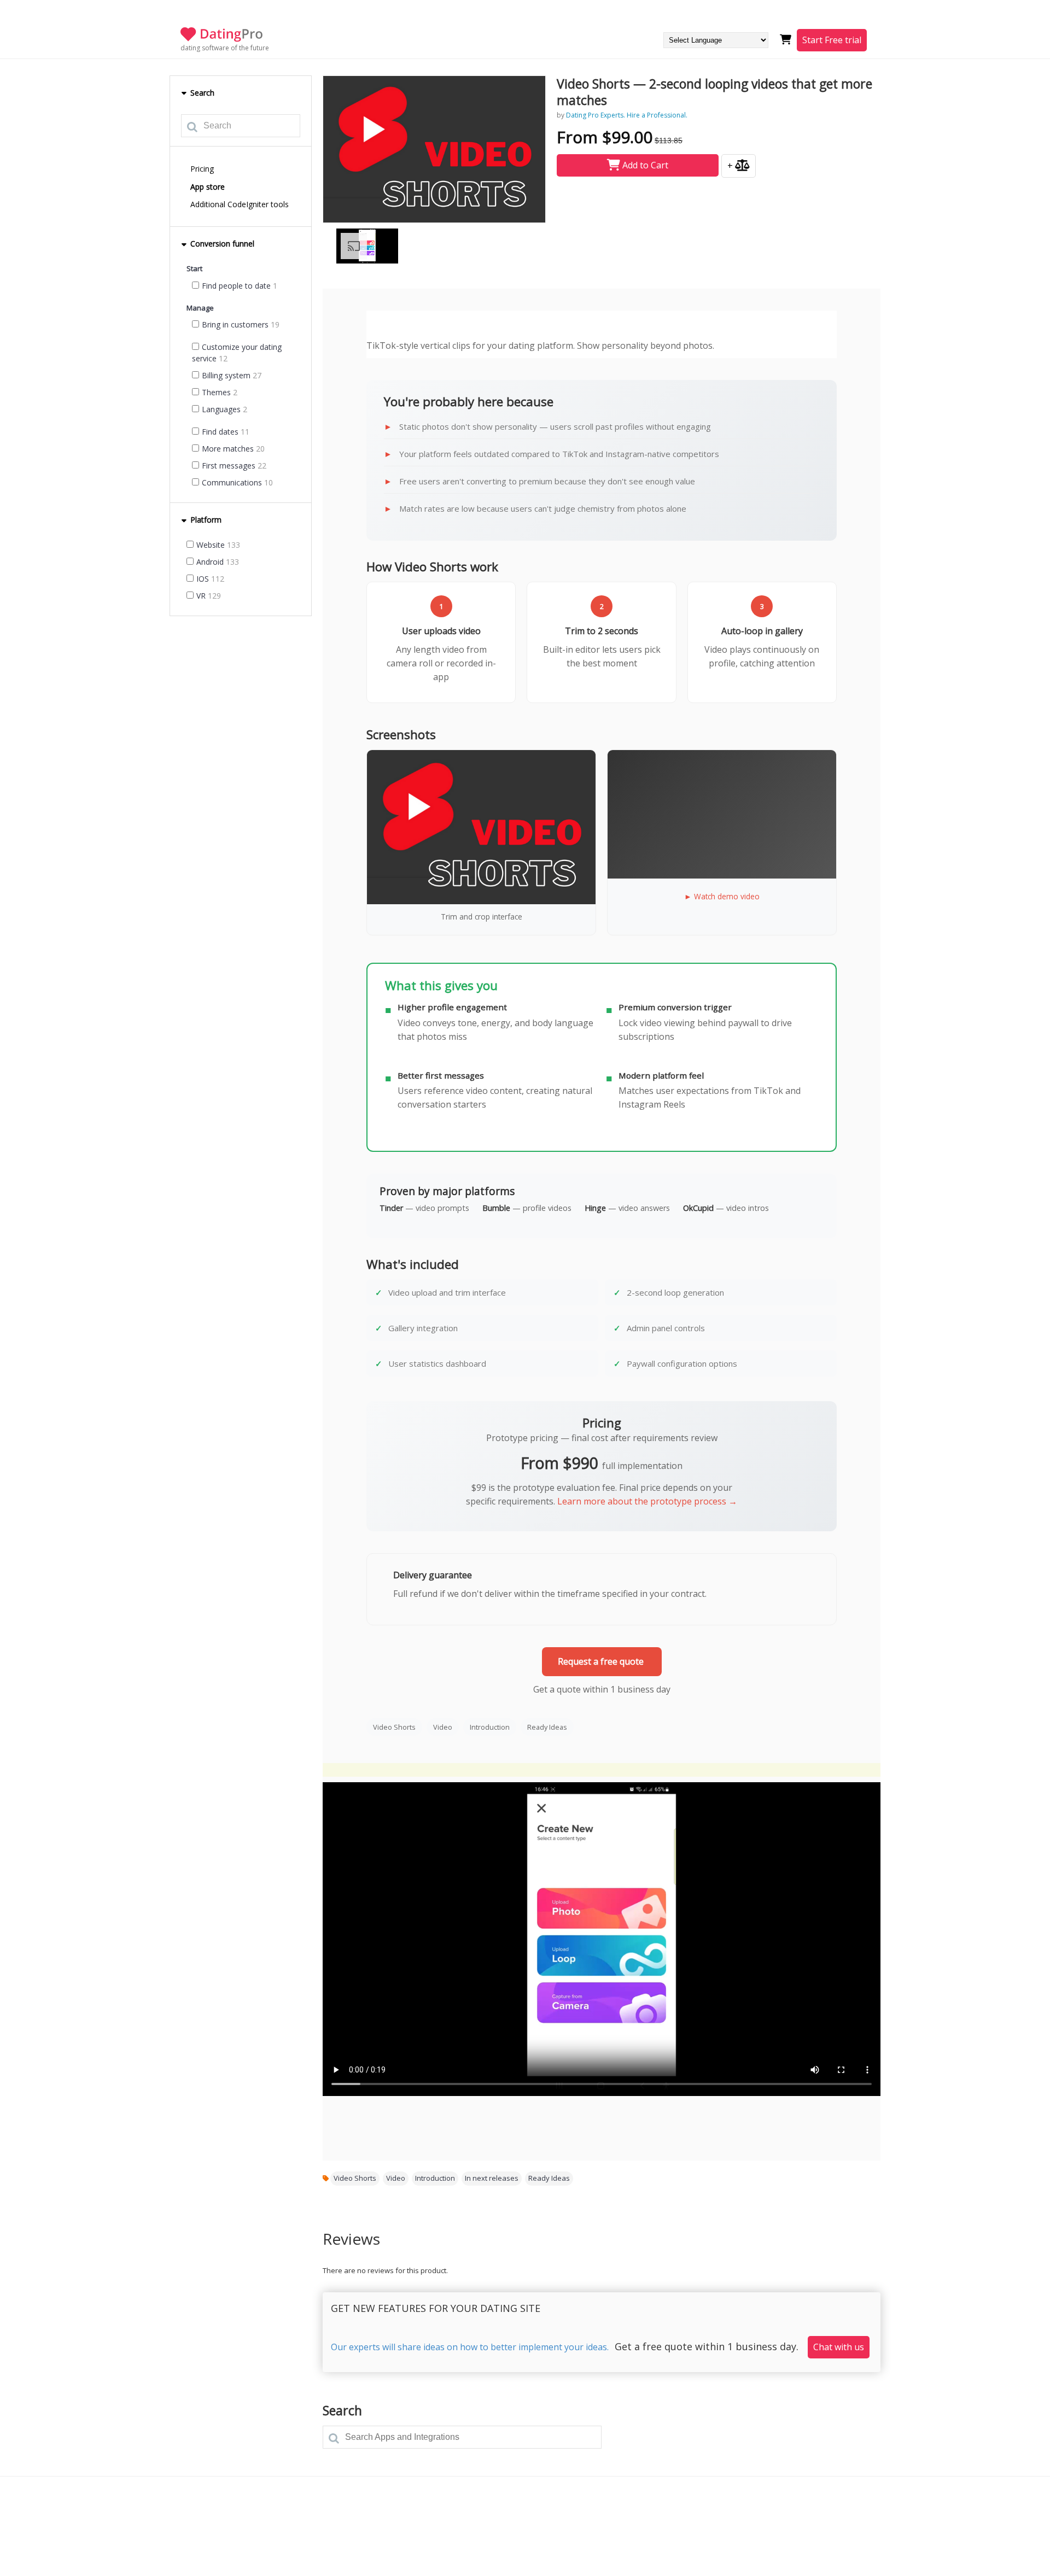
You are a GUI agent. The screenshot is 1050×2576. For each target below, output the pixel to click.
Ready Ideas (547, 1727)
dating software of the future (225, 48)
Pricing (202, 169)
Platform (205, 520)
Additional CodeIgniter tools (240, 204)
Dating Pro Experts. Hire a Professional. (627, 115)
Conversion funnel (221, 244)
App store (208, 187)
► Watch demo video (722, 896)
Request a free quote (602, 1661)
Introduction (490, 1727)
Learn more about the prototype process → (647, 1501)
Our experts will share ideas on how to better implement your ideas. (470, 2347)
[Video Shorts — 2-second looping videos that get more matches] (434, 149)
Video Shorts (394, 1727)
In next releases (492, 2178)
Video (443, 1727)
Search (201, 93)
